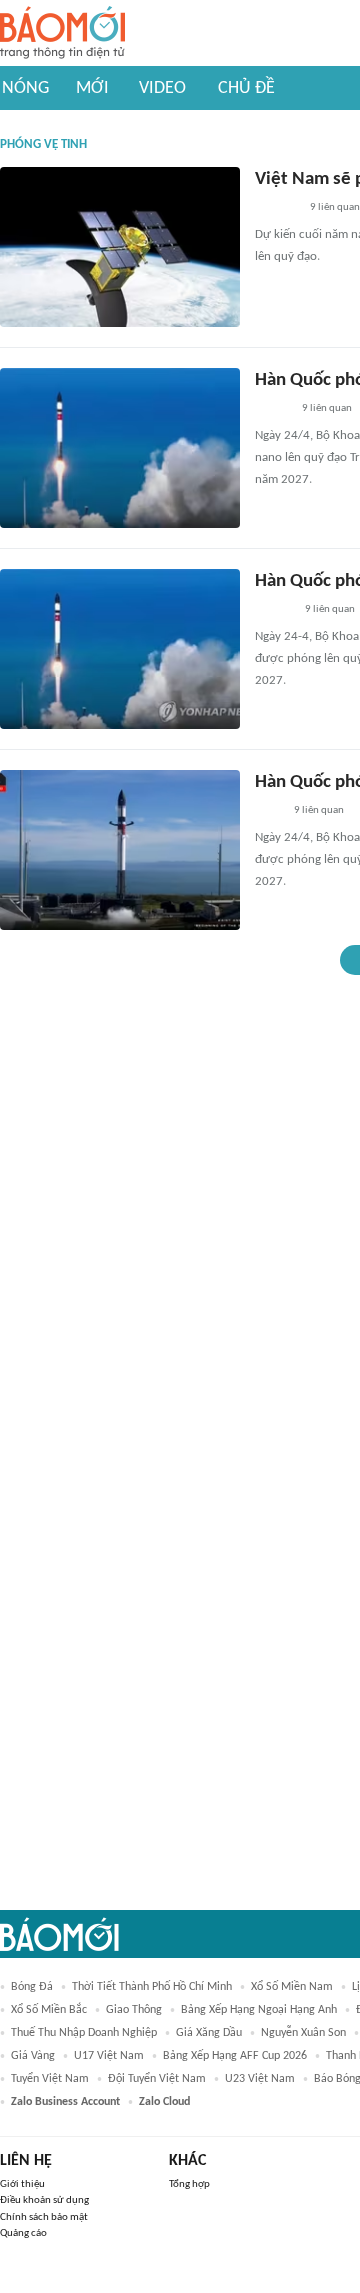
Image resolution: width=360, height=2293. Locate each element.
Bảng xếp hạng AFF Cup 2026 (235, 2056)
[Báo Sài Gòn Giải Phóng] (274, 611)
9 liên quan (335, 207)
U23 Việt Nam (260, 2079)
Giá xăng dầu (209, 2033)
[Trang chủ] (62, 33)
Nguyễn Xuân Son (303, 2033)
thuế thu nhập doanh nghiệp (84, 2033)
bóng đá (32, 1987)
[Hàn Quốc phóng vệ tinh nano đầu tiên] (120, 448)
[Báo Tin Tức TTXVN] (268, 812)
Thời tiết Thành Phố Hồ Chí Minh (152, 1987)
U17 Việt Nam (109, 2056)
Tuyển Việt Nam (50, 2079)
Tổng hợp (189, 2184)
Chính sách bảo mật (44, 2217)
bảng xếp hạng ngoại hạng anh (259, 2010)
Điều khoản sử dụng (44, 2200)
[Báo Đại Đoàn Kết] (276, 209)
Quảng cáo (23, 2233)
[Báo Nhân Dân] (272, 410)
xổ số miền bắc (49, 2010)
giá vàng (33, 2056)
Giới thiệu (22, 2184)
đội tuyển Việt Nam (157, 2079)
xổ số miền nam (292, 1987)
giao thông (134, 2010)
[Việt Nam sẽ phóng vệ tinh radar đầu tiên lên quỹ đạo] (120, 247)
